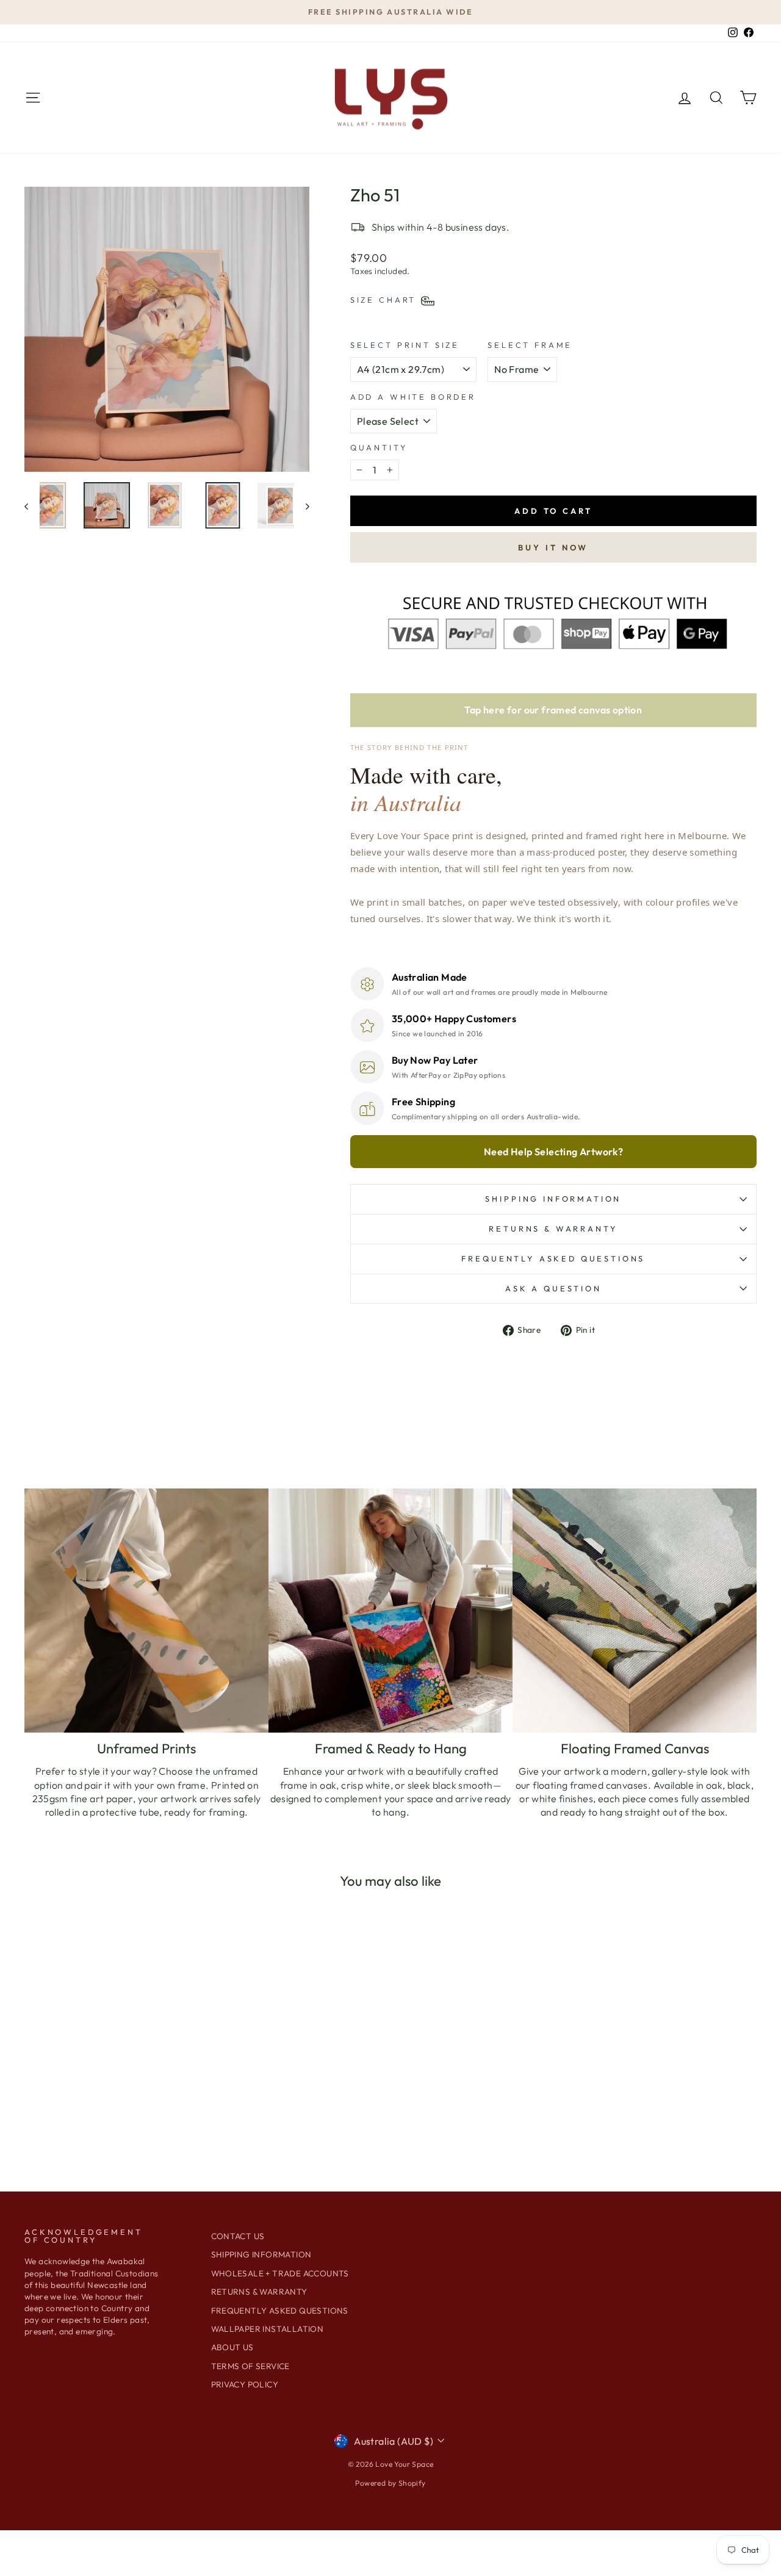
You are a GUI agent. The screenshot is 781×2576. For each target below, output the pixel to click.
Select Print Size (405, 345)
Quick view (111, 2077)
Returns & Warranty (553, 1228)
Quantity (379, 447)
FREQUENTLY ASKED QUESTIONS (280, 2311)
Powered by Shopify (390, 2483)
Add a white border (413, 397)
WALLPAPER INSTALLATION (268, 2329)
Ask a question (553, 1288)
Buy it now (553, 547)
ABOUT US (232, 2347)
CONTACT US (238, 2236)
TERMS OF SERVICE (250, 2366)
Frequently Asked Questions (553, 1258)
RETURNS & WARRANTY (259, 2292)
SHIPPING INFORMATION (553, 1199)
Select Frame (530, 345)
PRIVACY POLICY (245, 2384)
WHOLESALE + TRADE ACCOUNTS (280, 2273)
